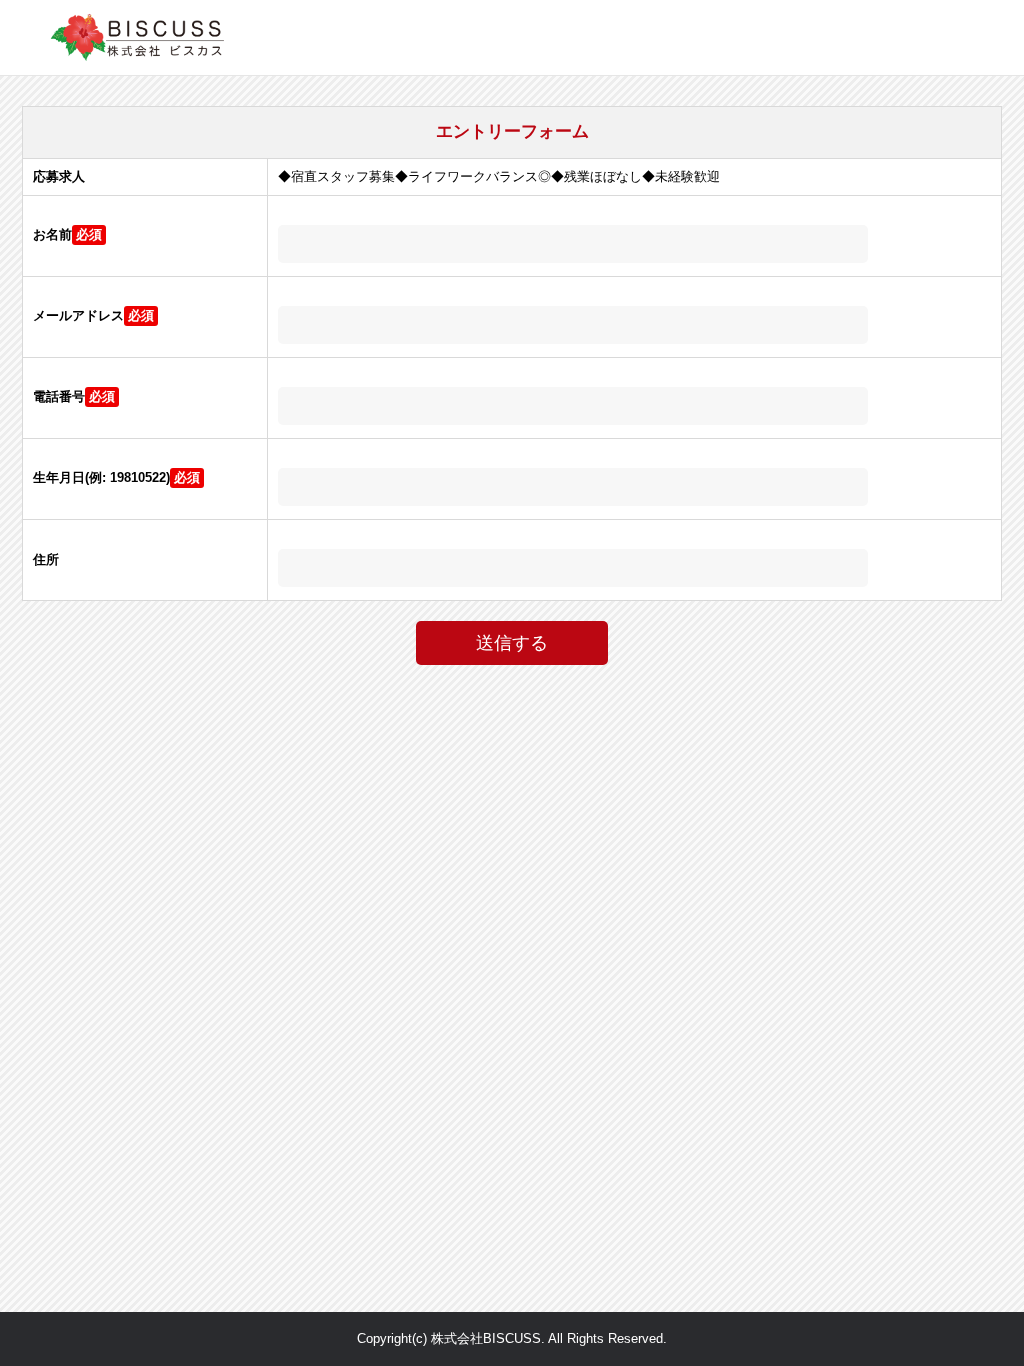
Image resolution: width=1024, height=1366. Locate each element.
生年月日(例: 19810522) (101, 477)
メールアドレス (78, 315)
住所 (46, 559)
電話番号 (59, 396)
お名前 (52, 234)
